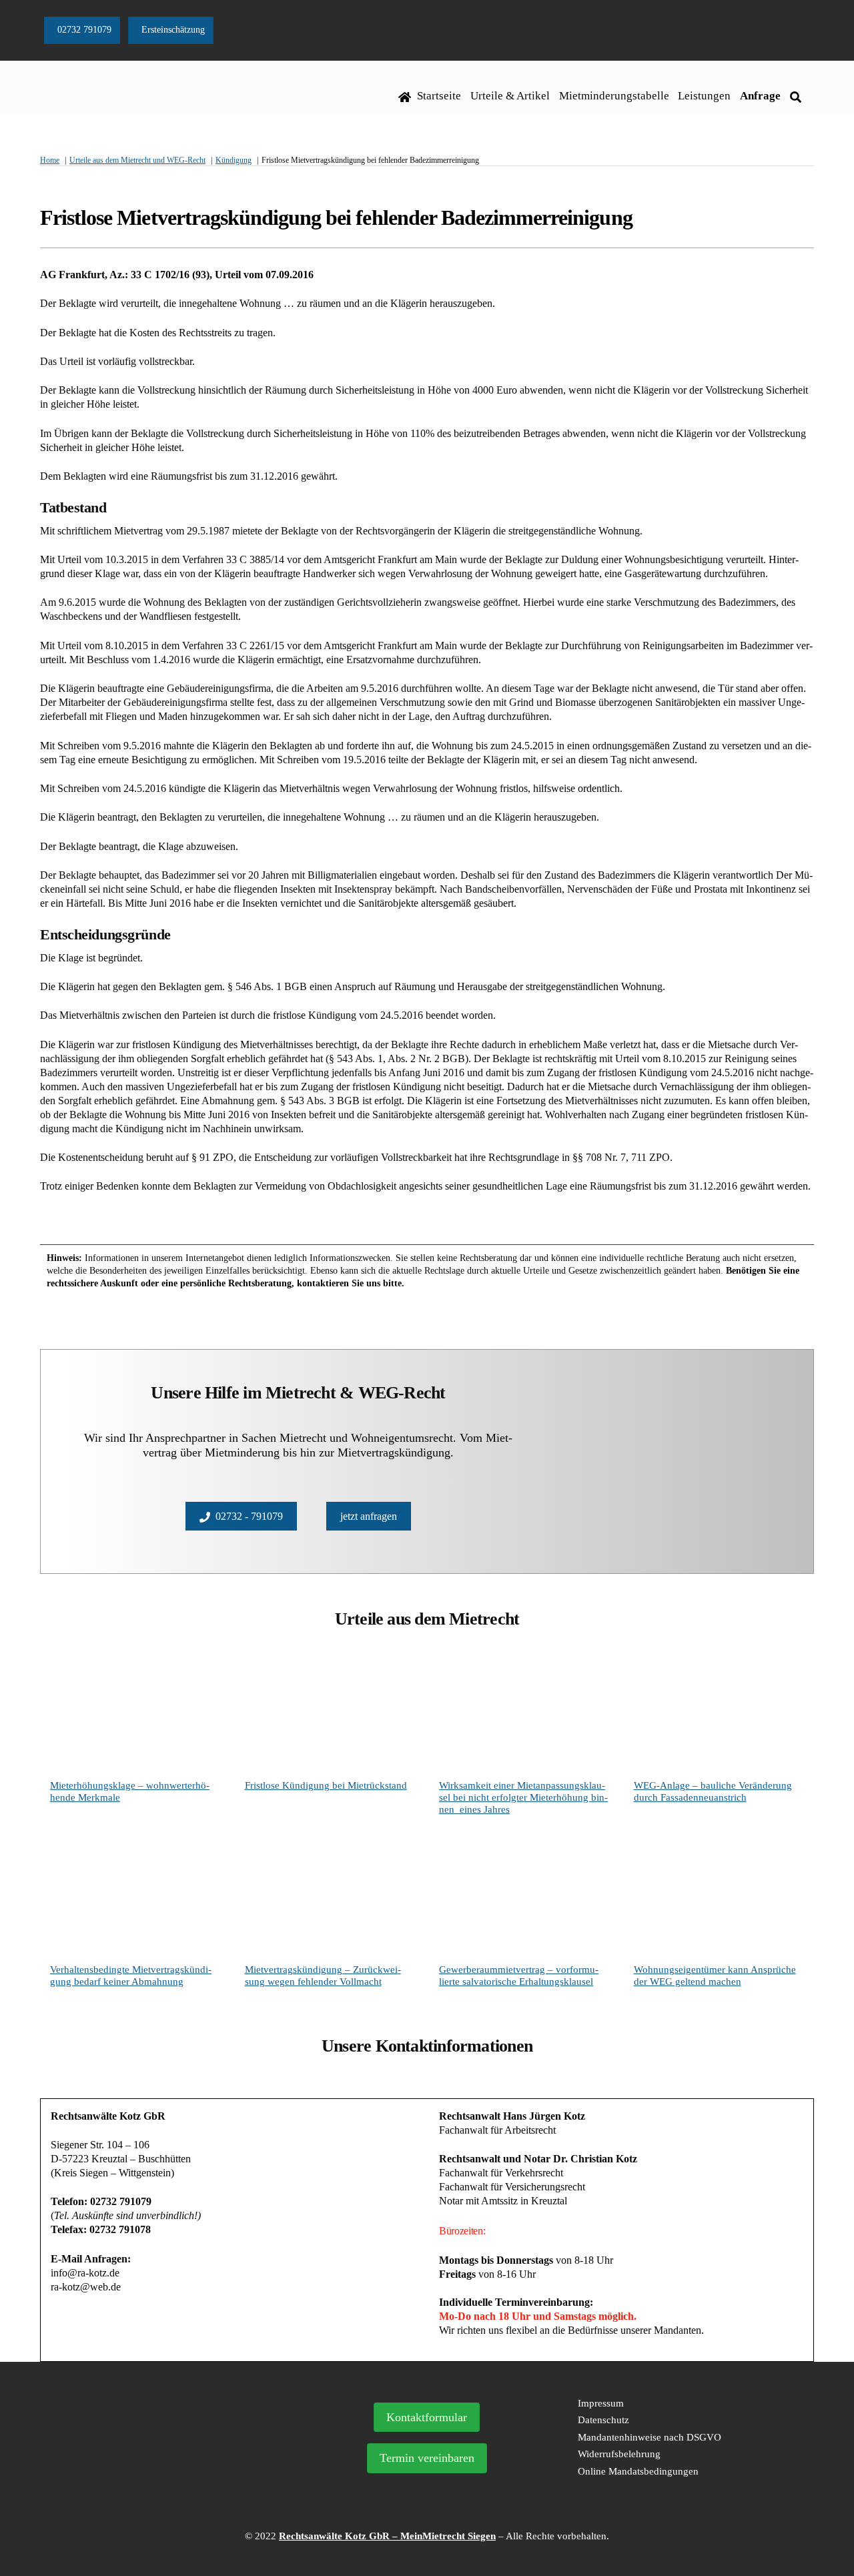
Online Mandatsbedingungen (638, 2471)
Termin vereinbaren (427, 2458)
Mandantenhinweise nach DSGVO (650, 2437)
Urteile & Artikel (510, 96)
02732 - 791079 (249, 1516)
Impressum (601, 2403)
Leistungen (704, 96)
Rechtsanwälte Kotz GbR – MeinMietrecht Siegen (387, 2536)
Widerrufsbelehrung (619, 2454)
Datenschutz (603, 2420)
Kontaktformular (427, 2417)
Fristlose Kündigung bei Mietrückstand (326, 1785)
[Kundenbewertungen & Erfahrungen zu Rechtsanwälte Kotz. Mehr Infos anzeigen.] (165, 2475)
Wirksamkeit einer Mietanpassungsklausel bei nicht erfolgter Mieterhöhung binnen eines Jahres (523, 1797)
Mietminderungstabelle (614, 96)
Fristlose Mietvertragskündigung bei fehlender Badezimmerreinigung (336, 218)
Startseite (438, 96)
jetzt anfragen (369, 1516)
